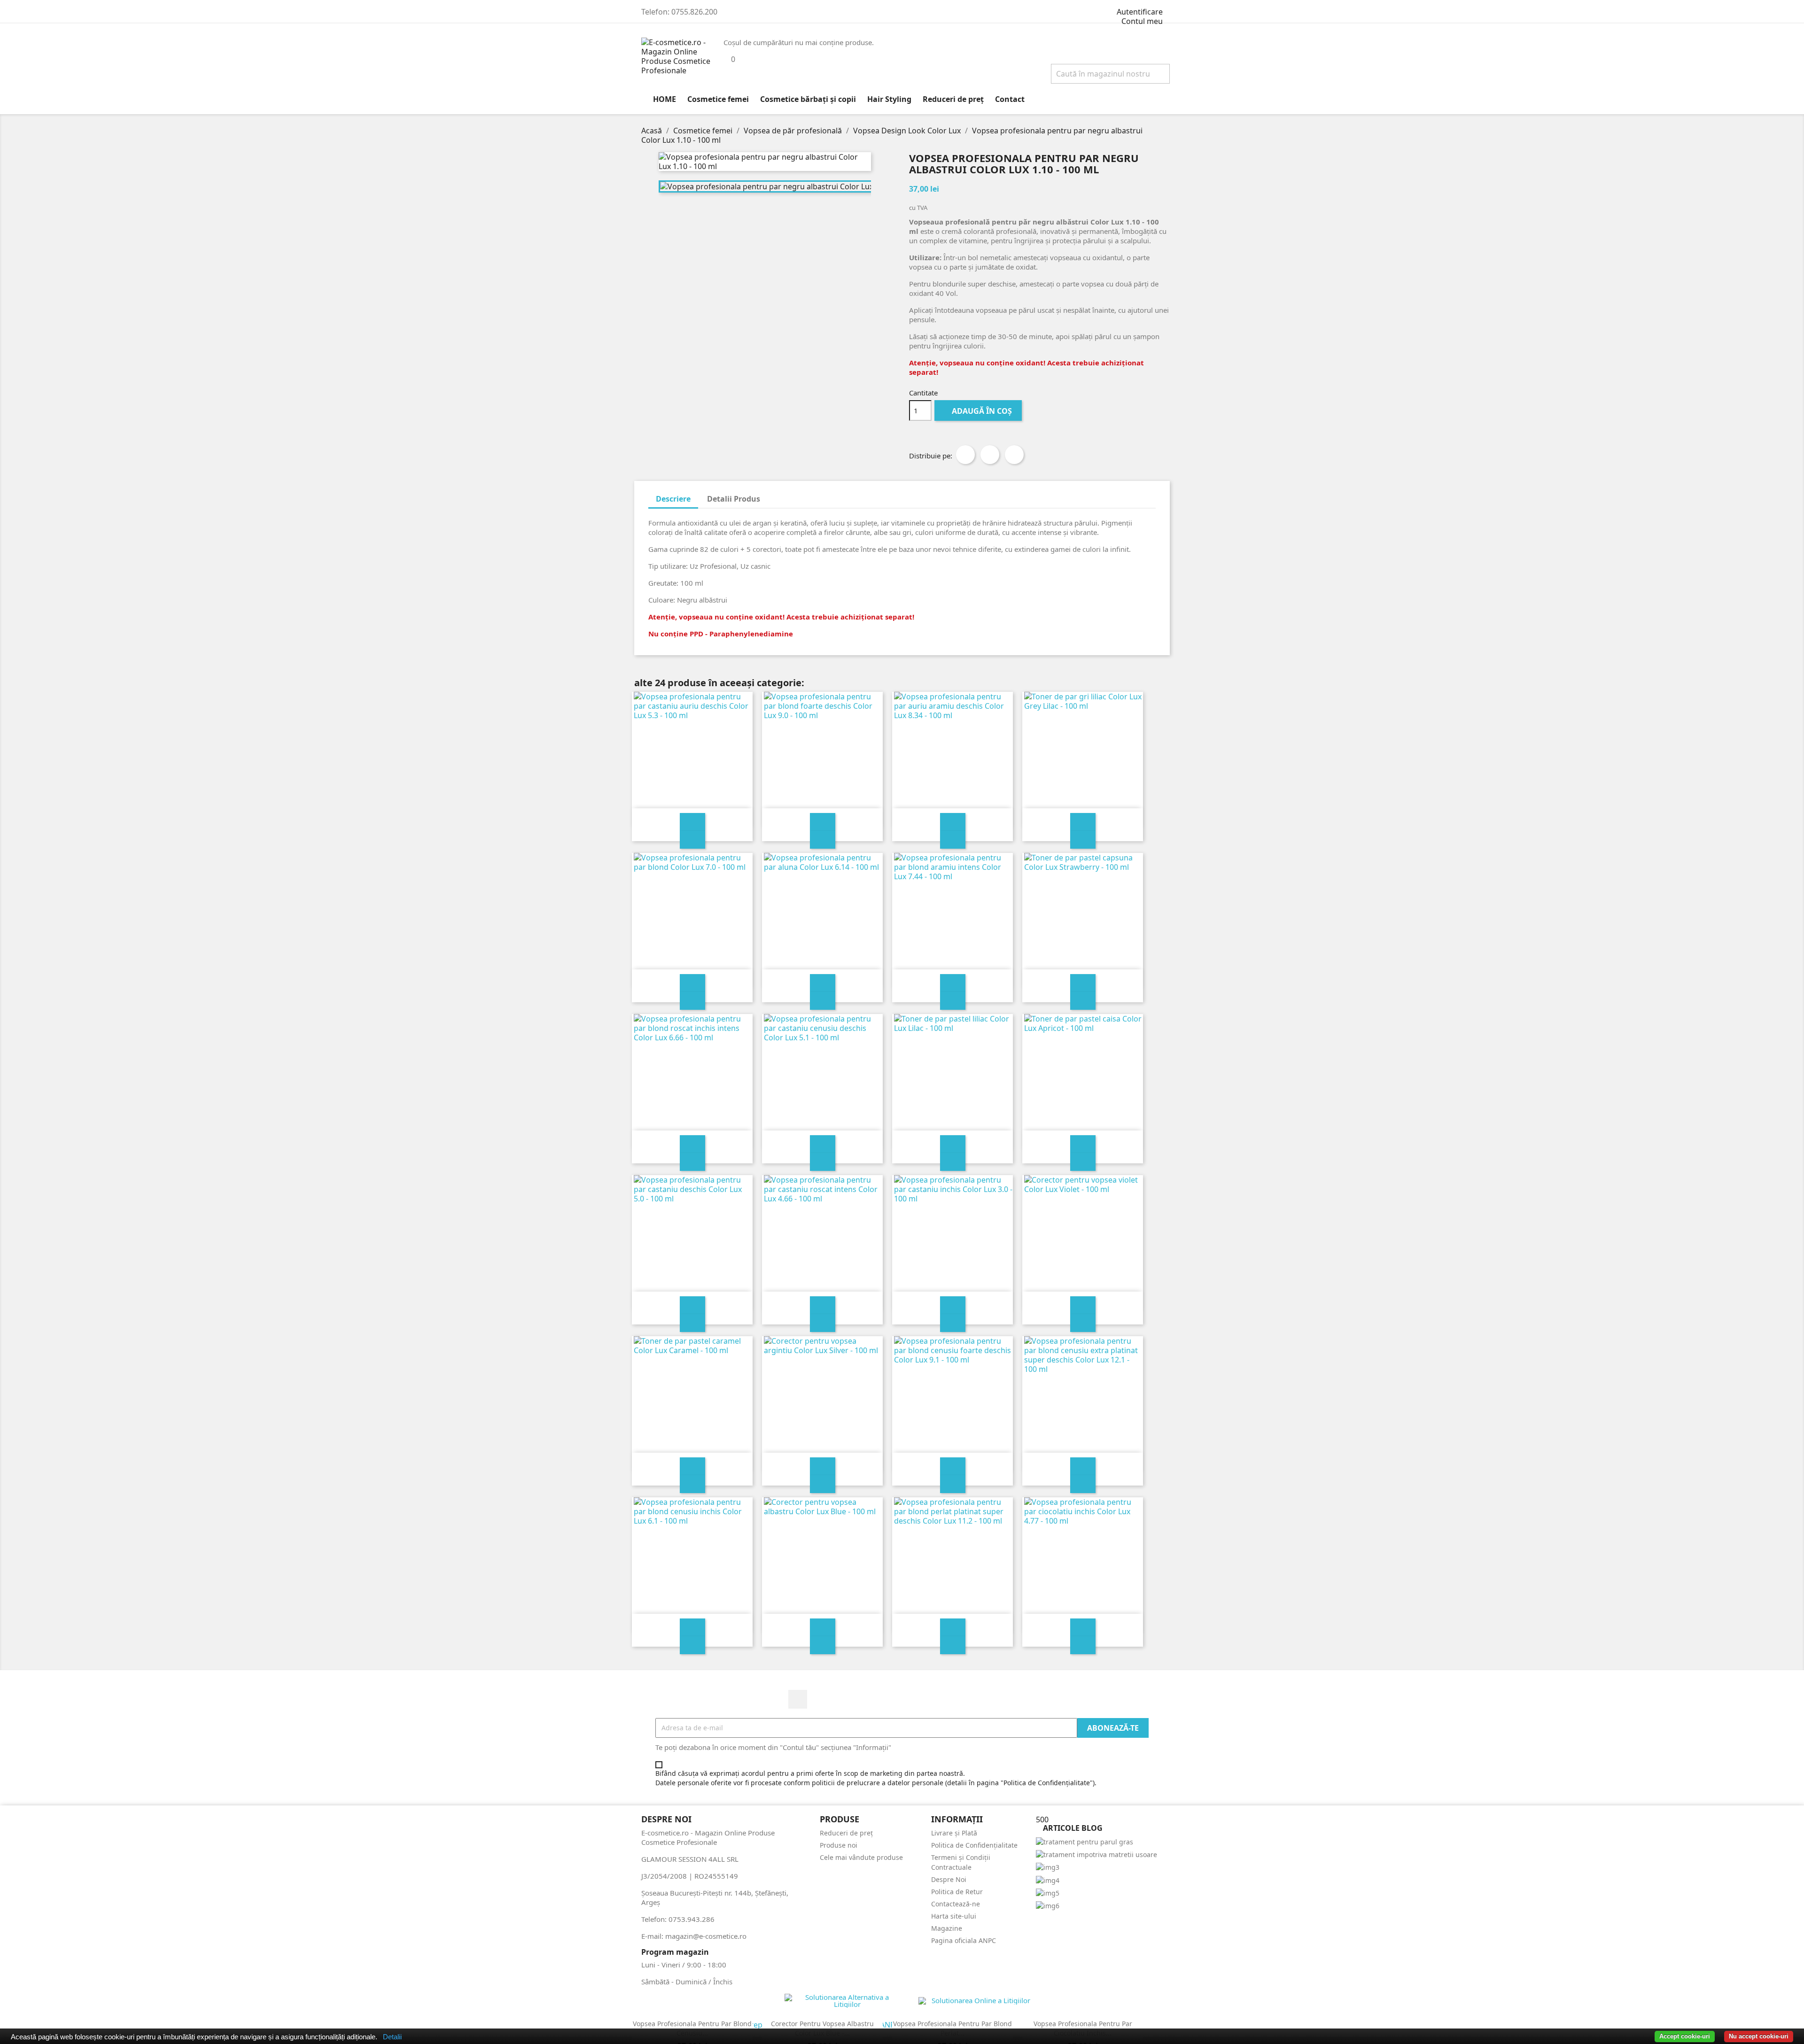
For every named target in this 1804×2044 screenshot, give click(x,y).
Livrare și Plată (954, 1833)
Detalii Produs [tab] (734, 499)
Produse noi (839, 1845)
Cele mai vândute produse (861, 1857)
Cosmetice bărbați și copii (808, 99)
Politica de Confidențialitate (974, 1845)
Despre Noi (949, 1879)
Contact (1010, 99)
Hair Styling (889, 99)
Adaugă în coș (981, 411)
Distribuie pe (965, 455)
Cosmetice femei (718, 99)
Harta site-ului (954, 1916)
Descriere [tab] (673, 499)
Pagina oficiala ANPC (964, 1940)
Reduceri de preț (953, 99)
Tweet (990, 455)
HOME (665, 99)
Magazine (947, 1928)
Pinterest (1014, 455)
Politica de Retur (957, 1892)
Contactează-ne (956, 1904)
